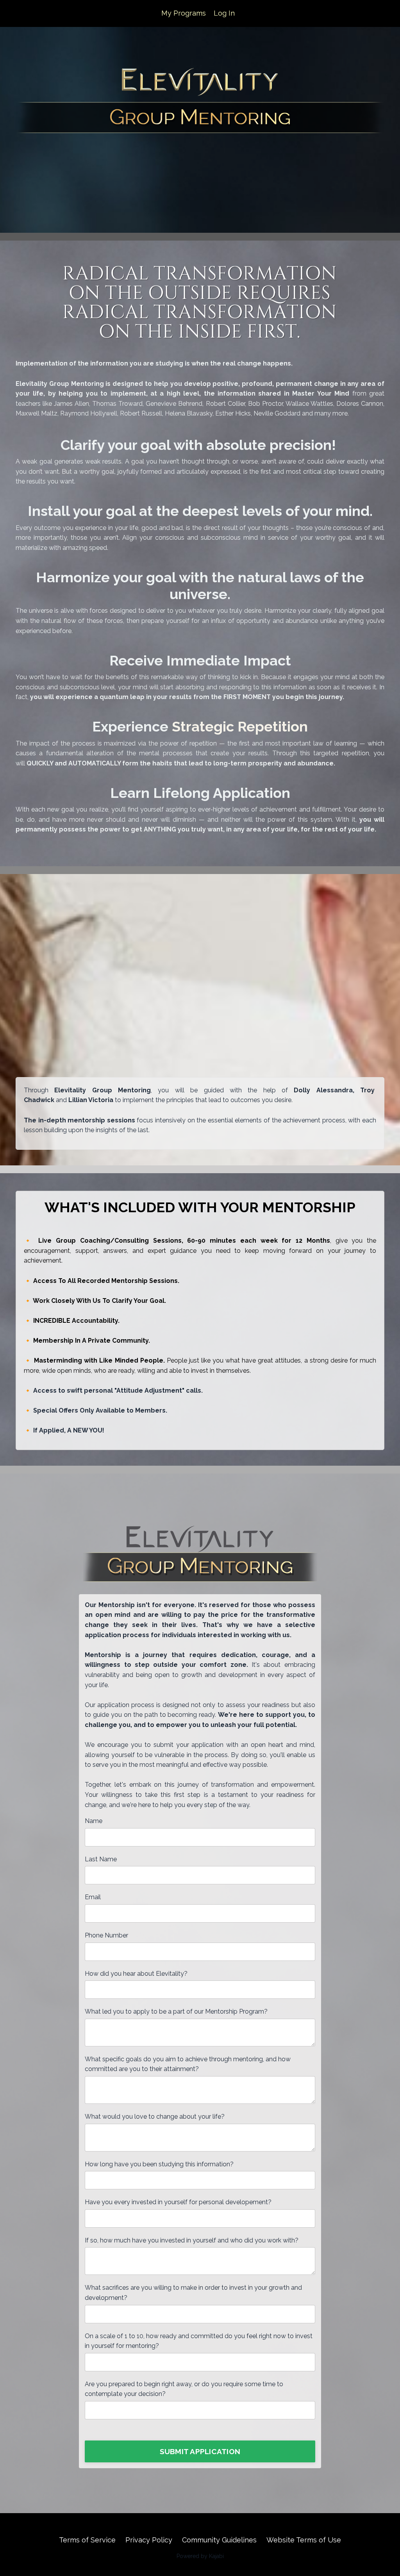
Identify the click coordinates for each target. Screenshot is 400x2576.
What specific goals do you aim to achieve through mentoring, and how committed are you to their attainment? (188, 2064)
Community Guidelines (219, 2540)
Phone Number (106, 1935)
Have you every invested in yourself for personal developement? (178, 2202)
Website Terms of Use (304, 2540)
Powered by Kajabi (200, 2556)
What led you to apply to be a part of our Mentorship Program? (176, 2011)
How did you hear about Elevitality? (136, 1974)
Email (93, 1897)
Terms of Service (87, 2540)
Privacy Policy (149, 2540)
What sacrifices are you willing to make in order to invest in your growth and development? (193, 2293)
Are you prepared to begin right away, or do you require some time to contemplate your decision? (184, 2389)
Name (94, 1821)
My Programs (184, 13)
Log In (224, 13)
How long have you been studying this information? (159, 2164)
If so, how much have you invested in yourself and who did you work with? (192, 2240)
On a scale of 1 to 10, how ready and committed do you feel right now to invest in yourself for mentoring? (199, 2341)
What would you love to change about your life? (155, 2117)
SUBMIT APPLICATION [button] (200, 2451)
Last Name (101, 1859)
